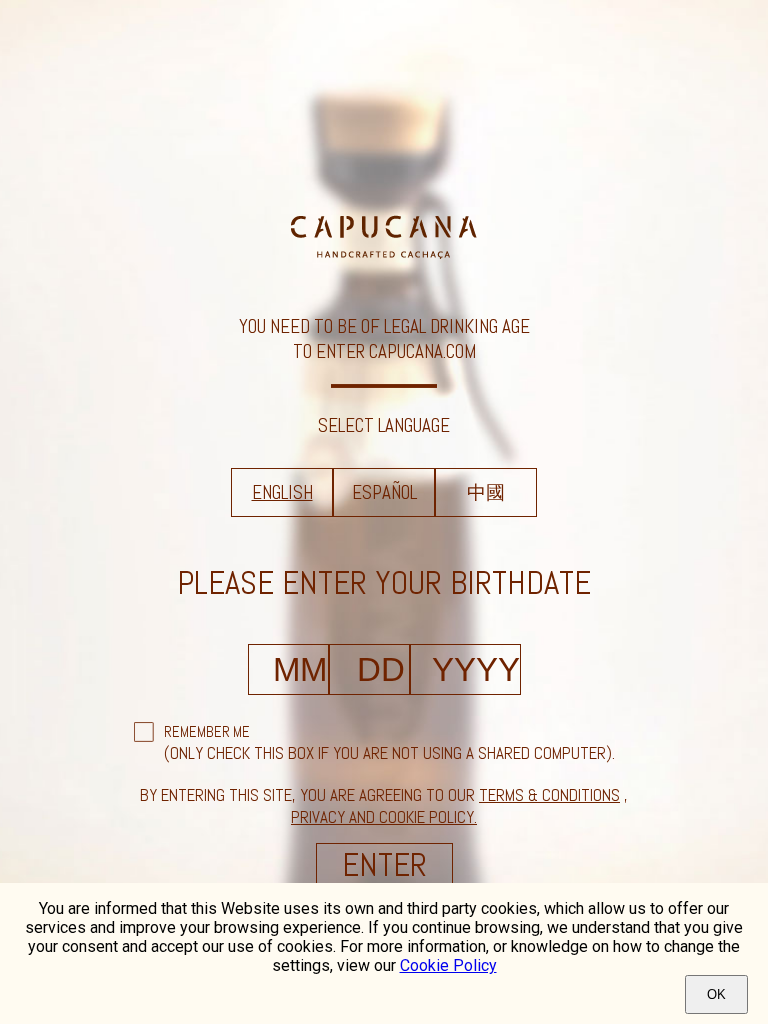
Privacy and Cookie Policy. (384, 817)
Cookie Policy (448, 965)
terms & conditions (549, 795)
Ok (716, 994)
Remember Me (207, 731)
